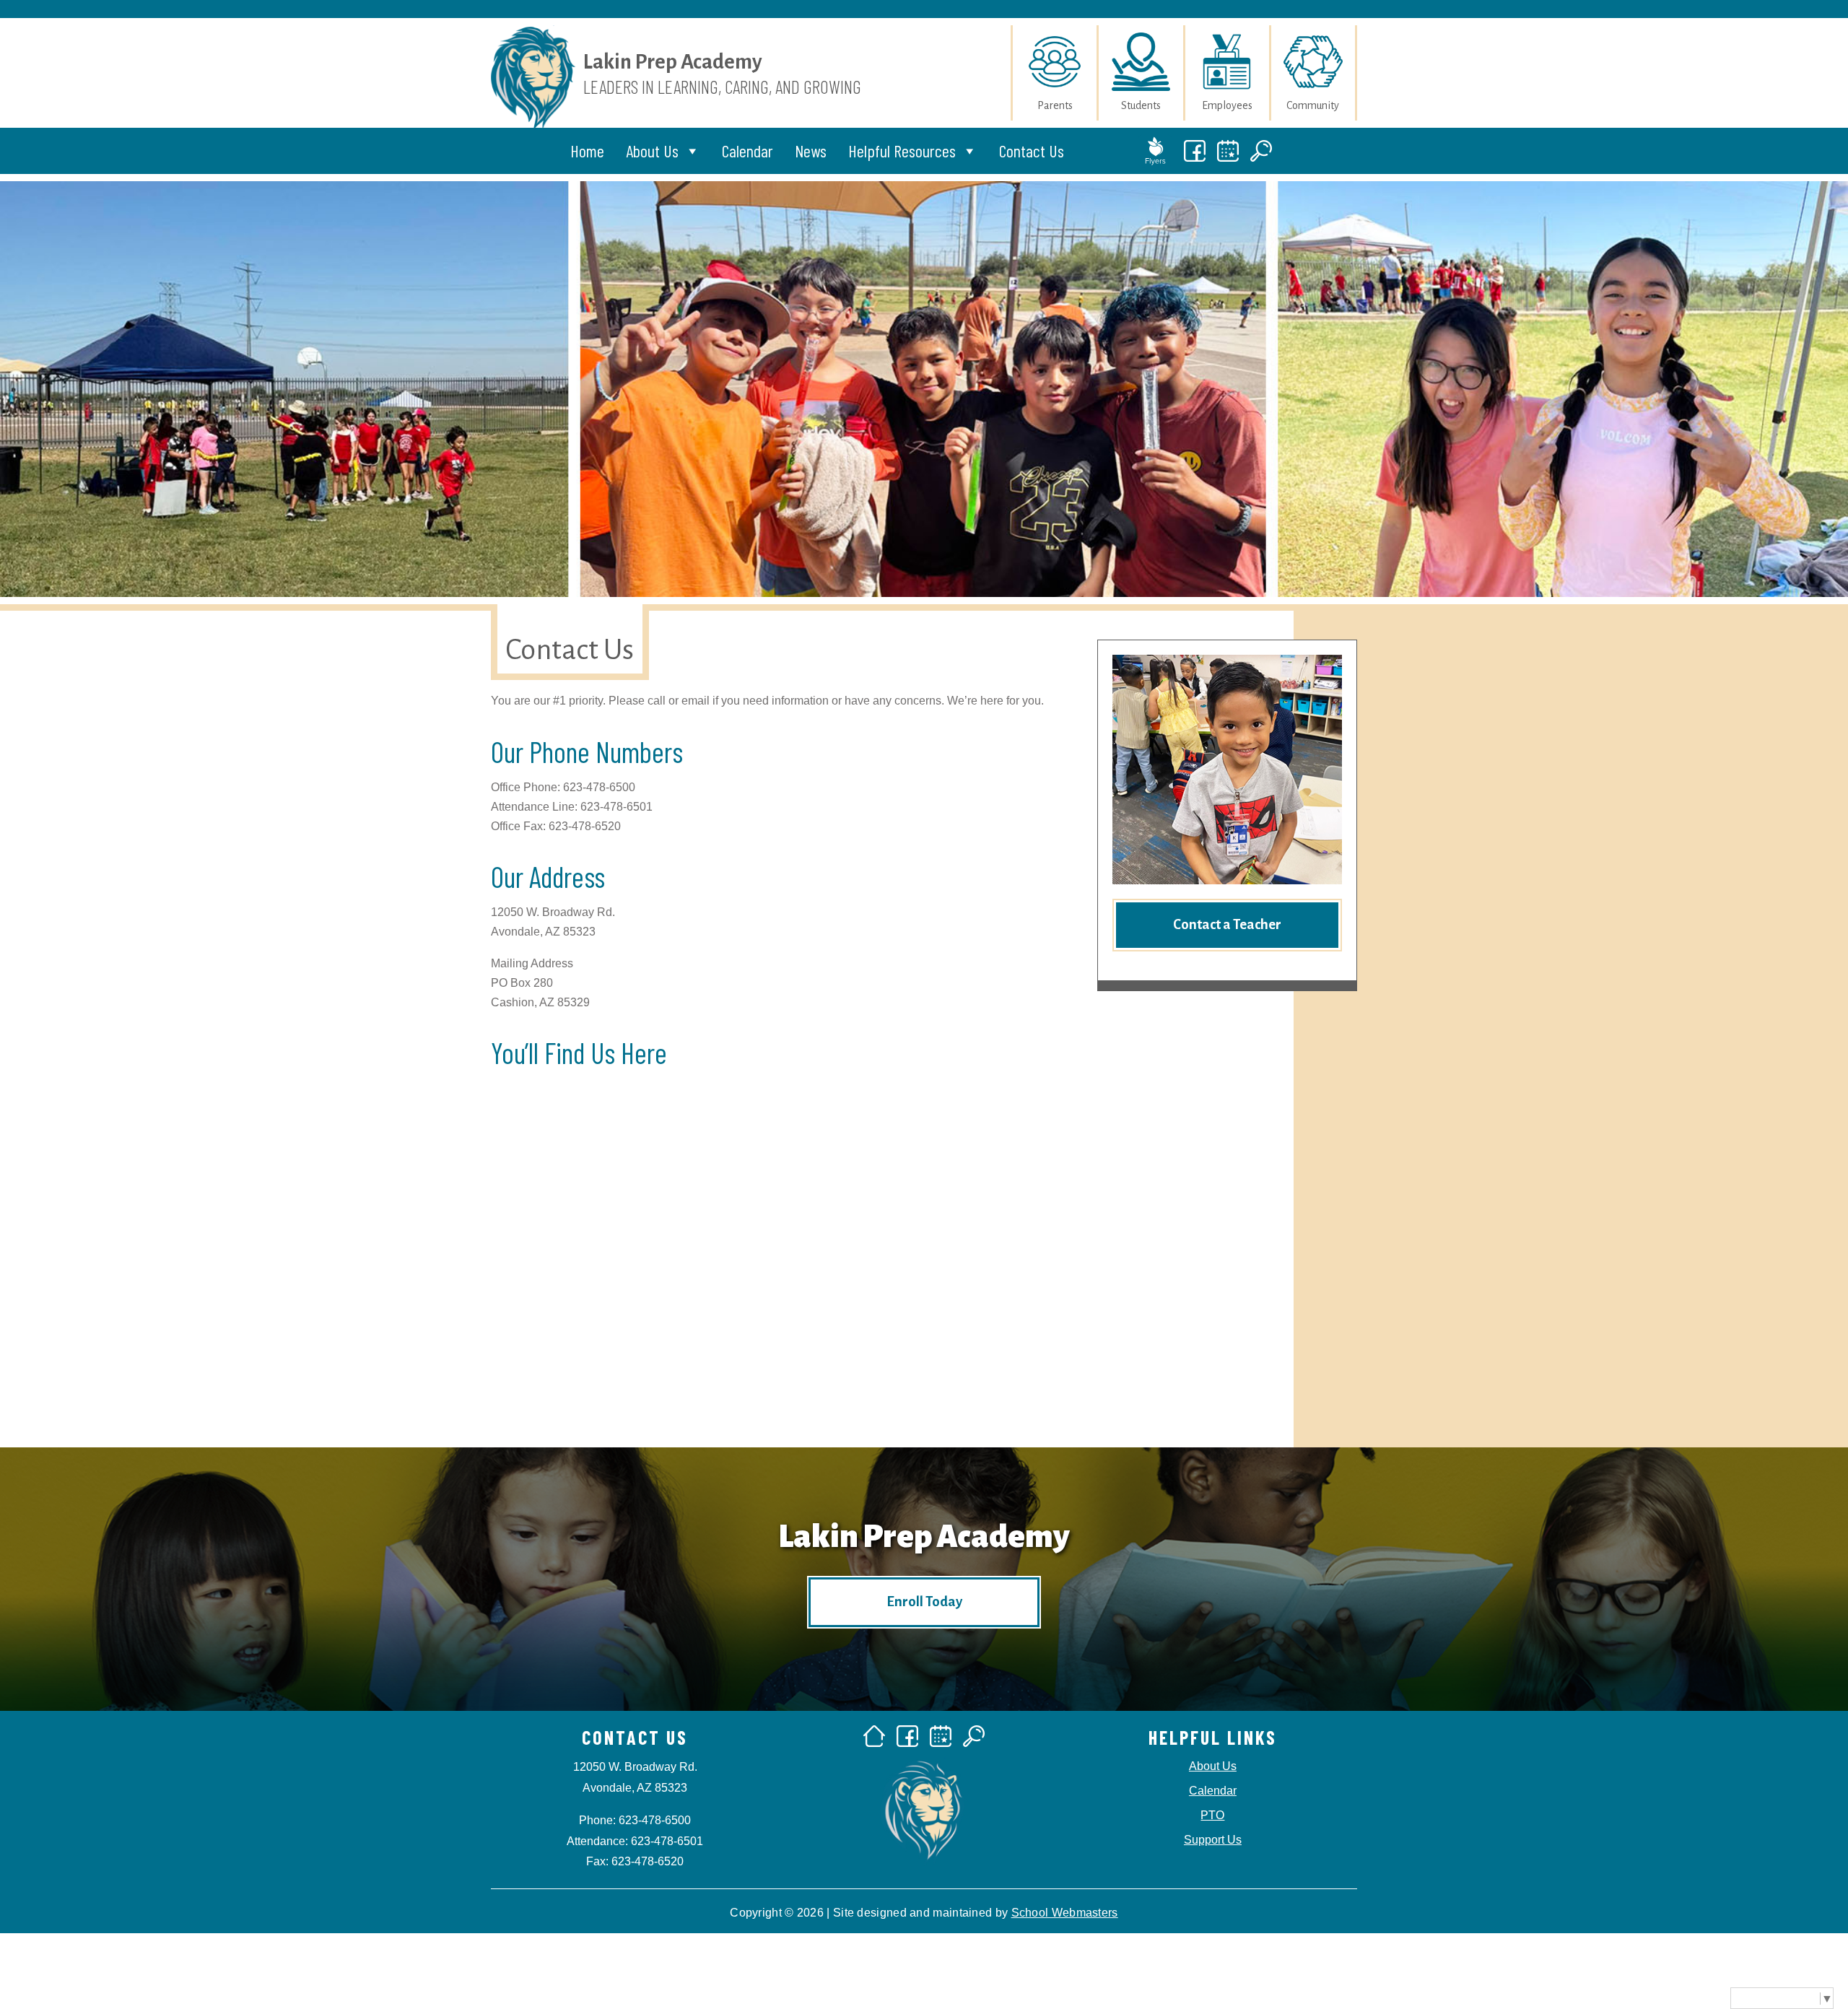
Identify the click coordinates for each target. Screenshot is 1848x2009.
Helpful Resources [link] (902, 151)
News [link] (811, 151)
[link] (533, 133)
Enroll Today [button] (924, 1601)
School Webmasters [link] (1065, 1913)
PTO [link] (1212, 1815)
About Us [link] (652, 151)
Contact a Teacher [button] (1227, 924)
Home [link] (587, 151)
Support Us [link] (1213, 1840)
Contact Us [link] (1032, 151)
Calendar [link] (748, 151)
